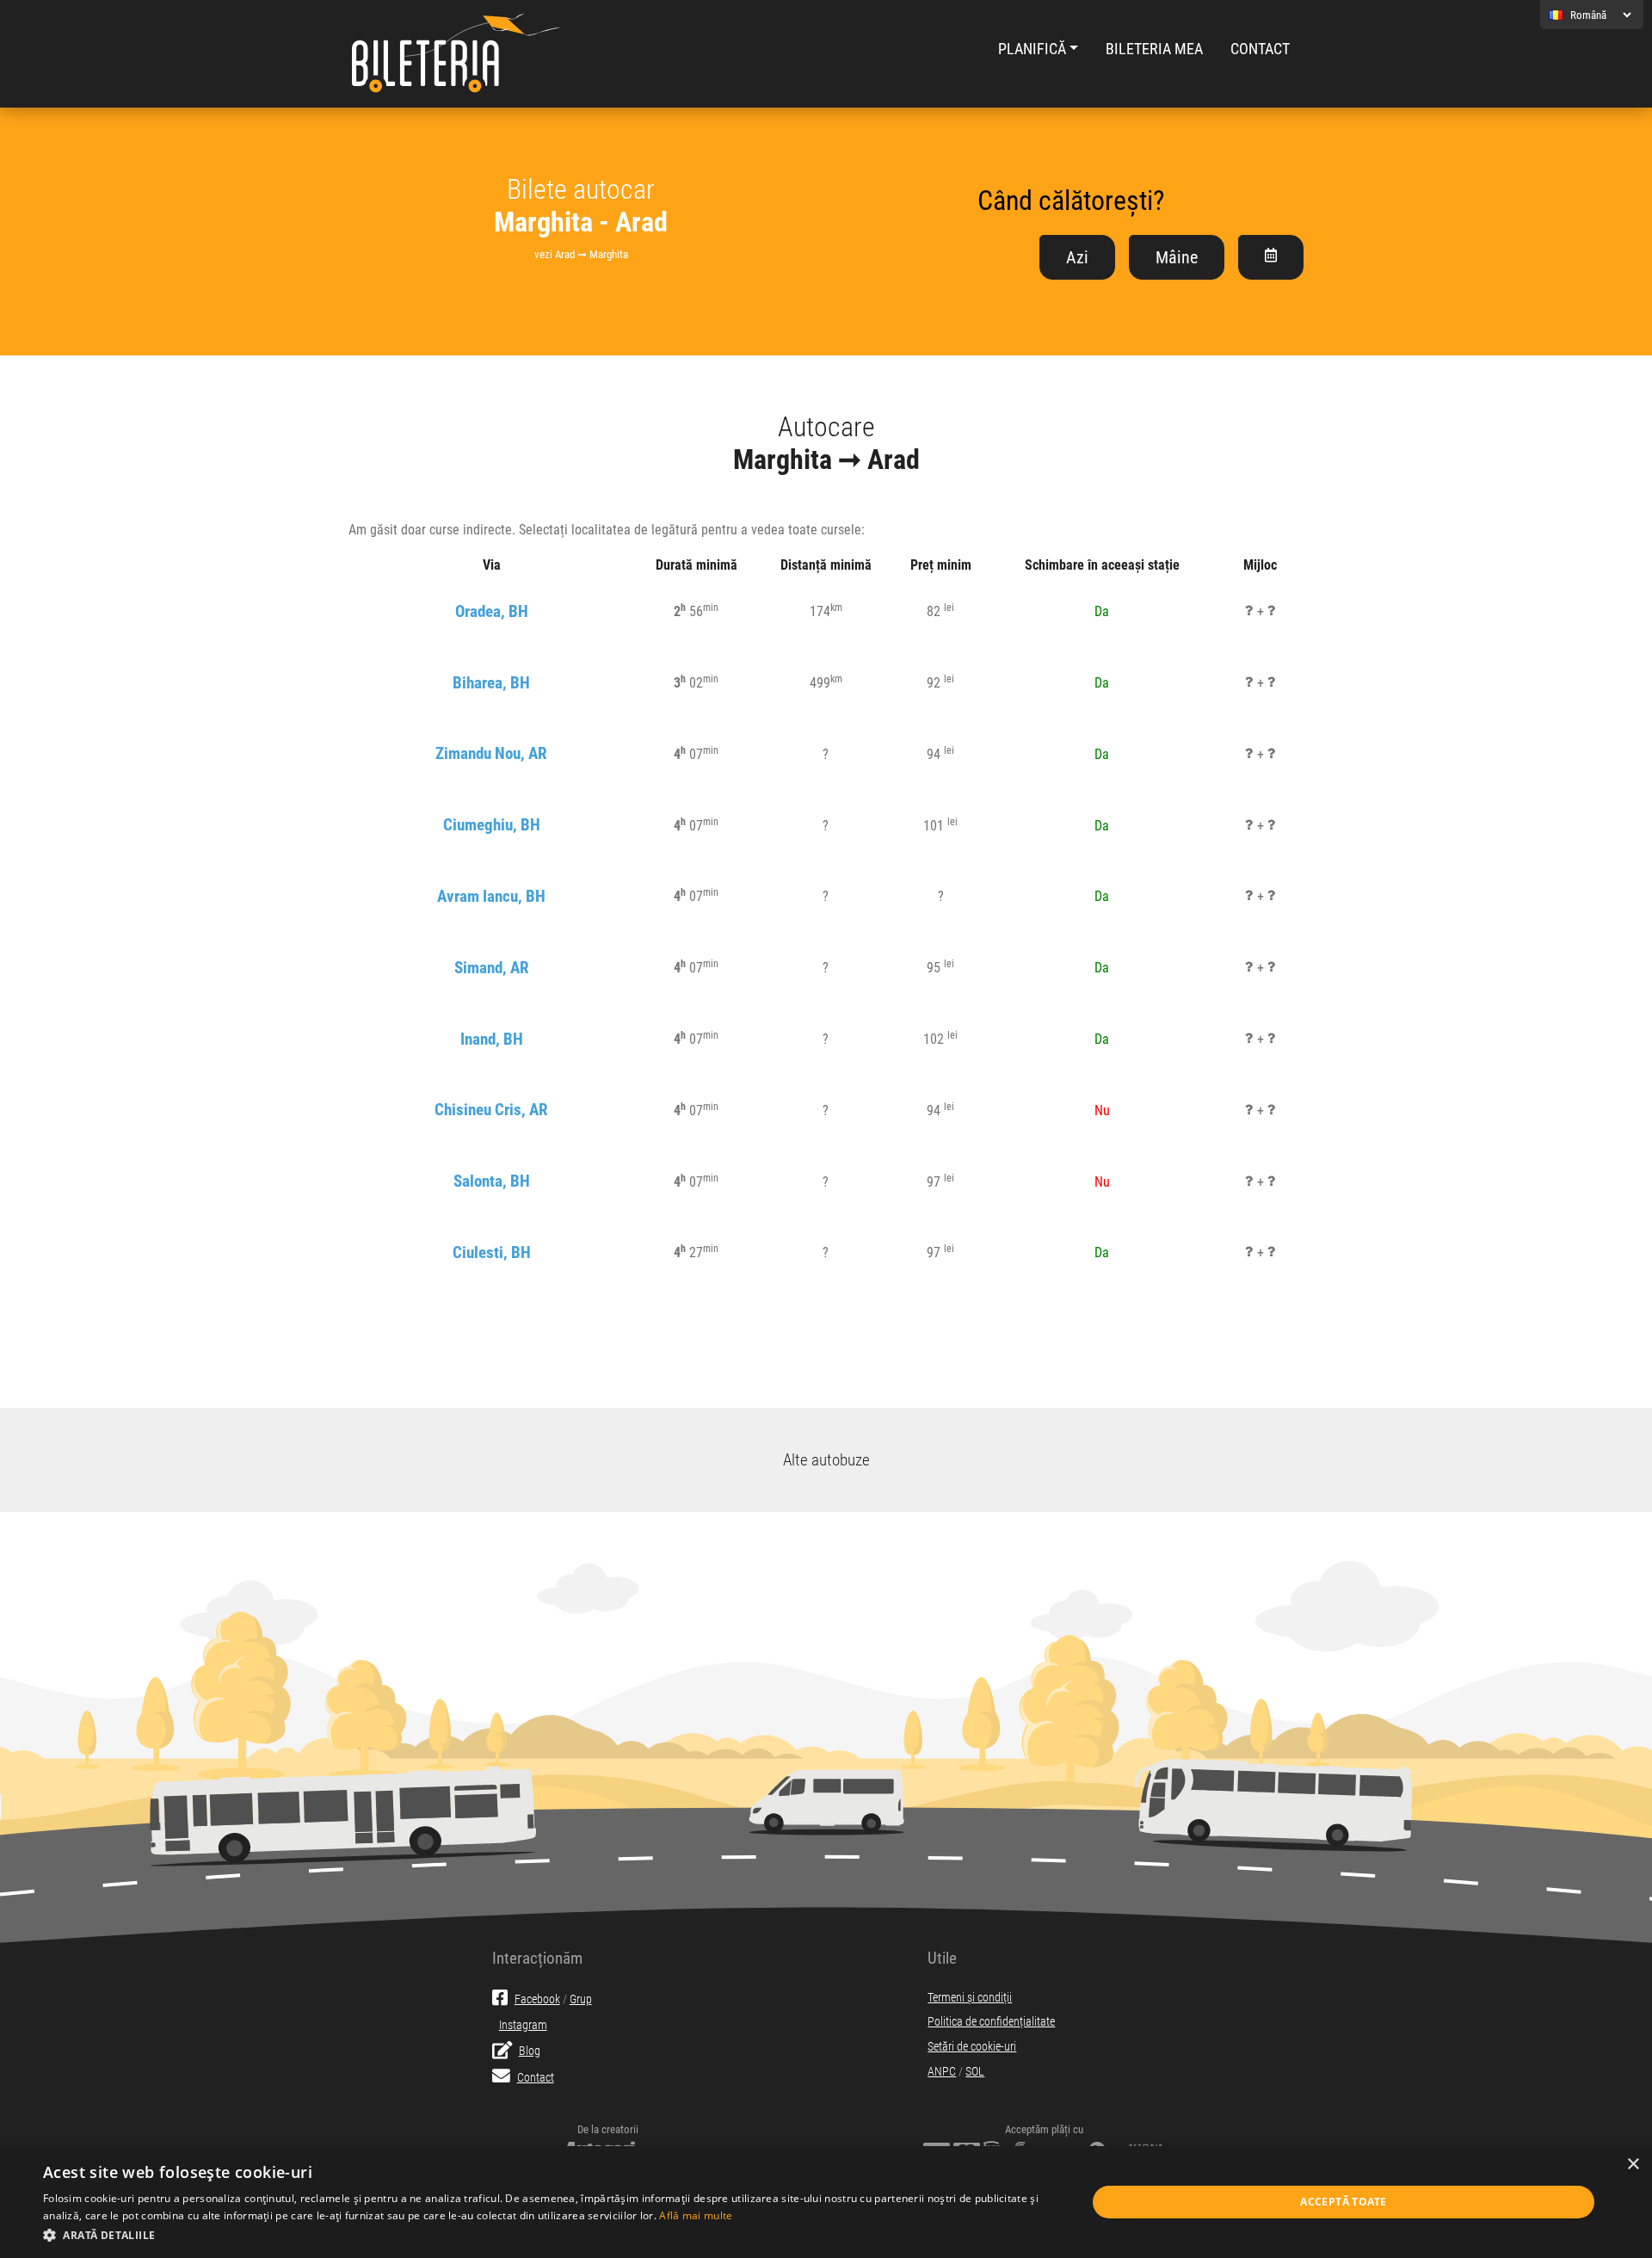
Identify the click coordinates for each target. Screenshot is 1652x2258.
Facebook (537, 1999)
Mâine (1177, 257)
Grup (581, 1999)
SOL (975, 2072)
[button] (549, 2235)
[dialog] (826, 2202)
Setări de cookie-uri (972, 2047)
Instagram (523, 2025)
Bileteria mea (1154, 49)
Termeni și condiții (970, 1998)
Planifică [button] (1032, 49)
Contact (1260, 49)
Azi (1077, 257)
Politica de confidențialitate (991, 2022)
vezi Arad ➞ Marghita (581, 254)
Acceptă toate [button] (1343, 2202)
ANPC (942, 2072)
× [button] (1633, 2165)
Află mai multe (696, 2215)
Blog (530, 2051)
